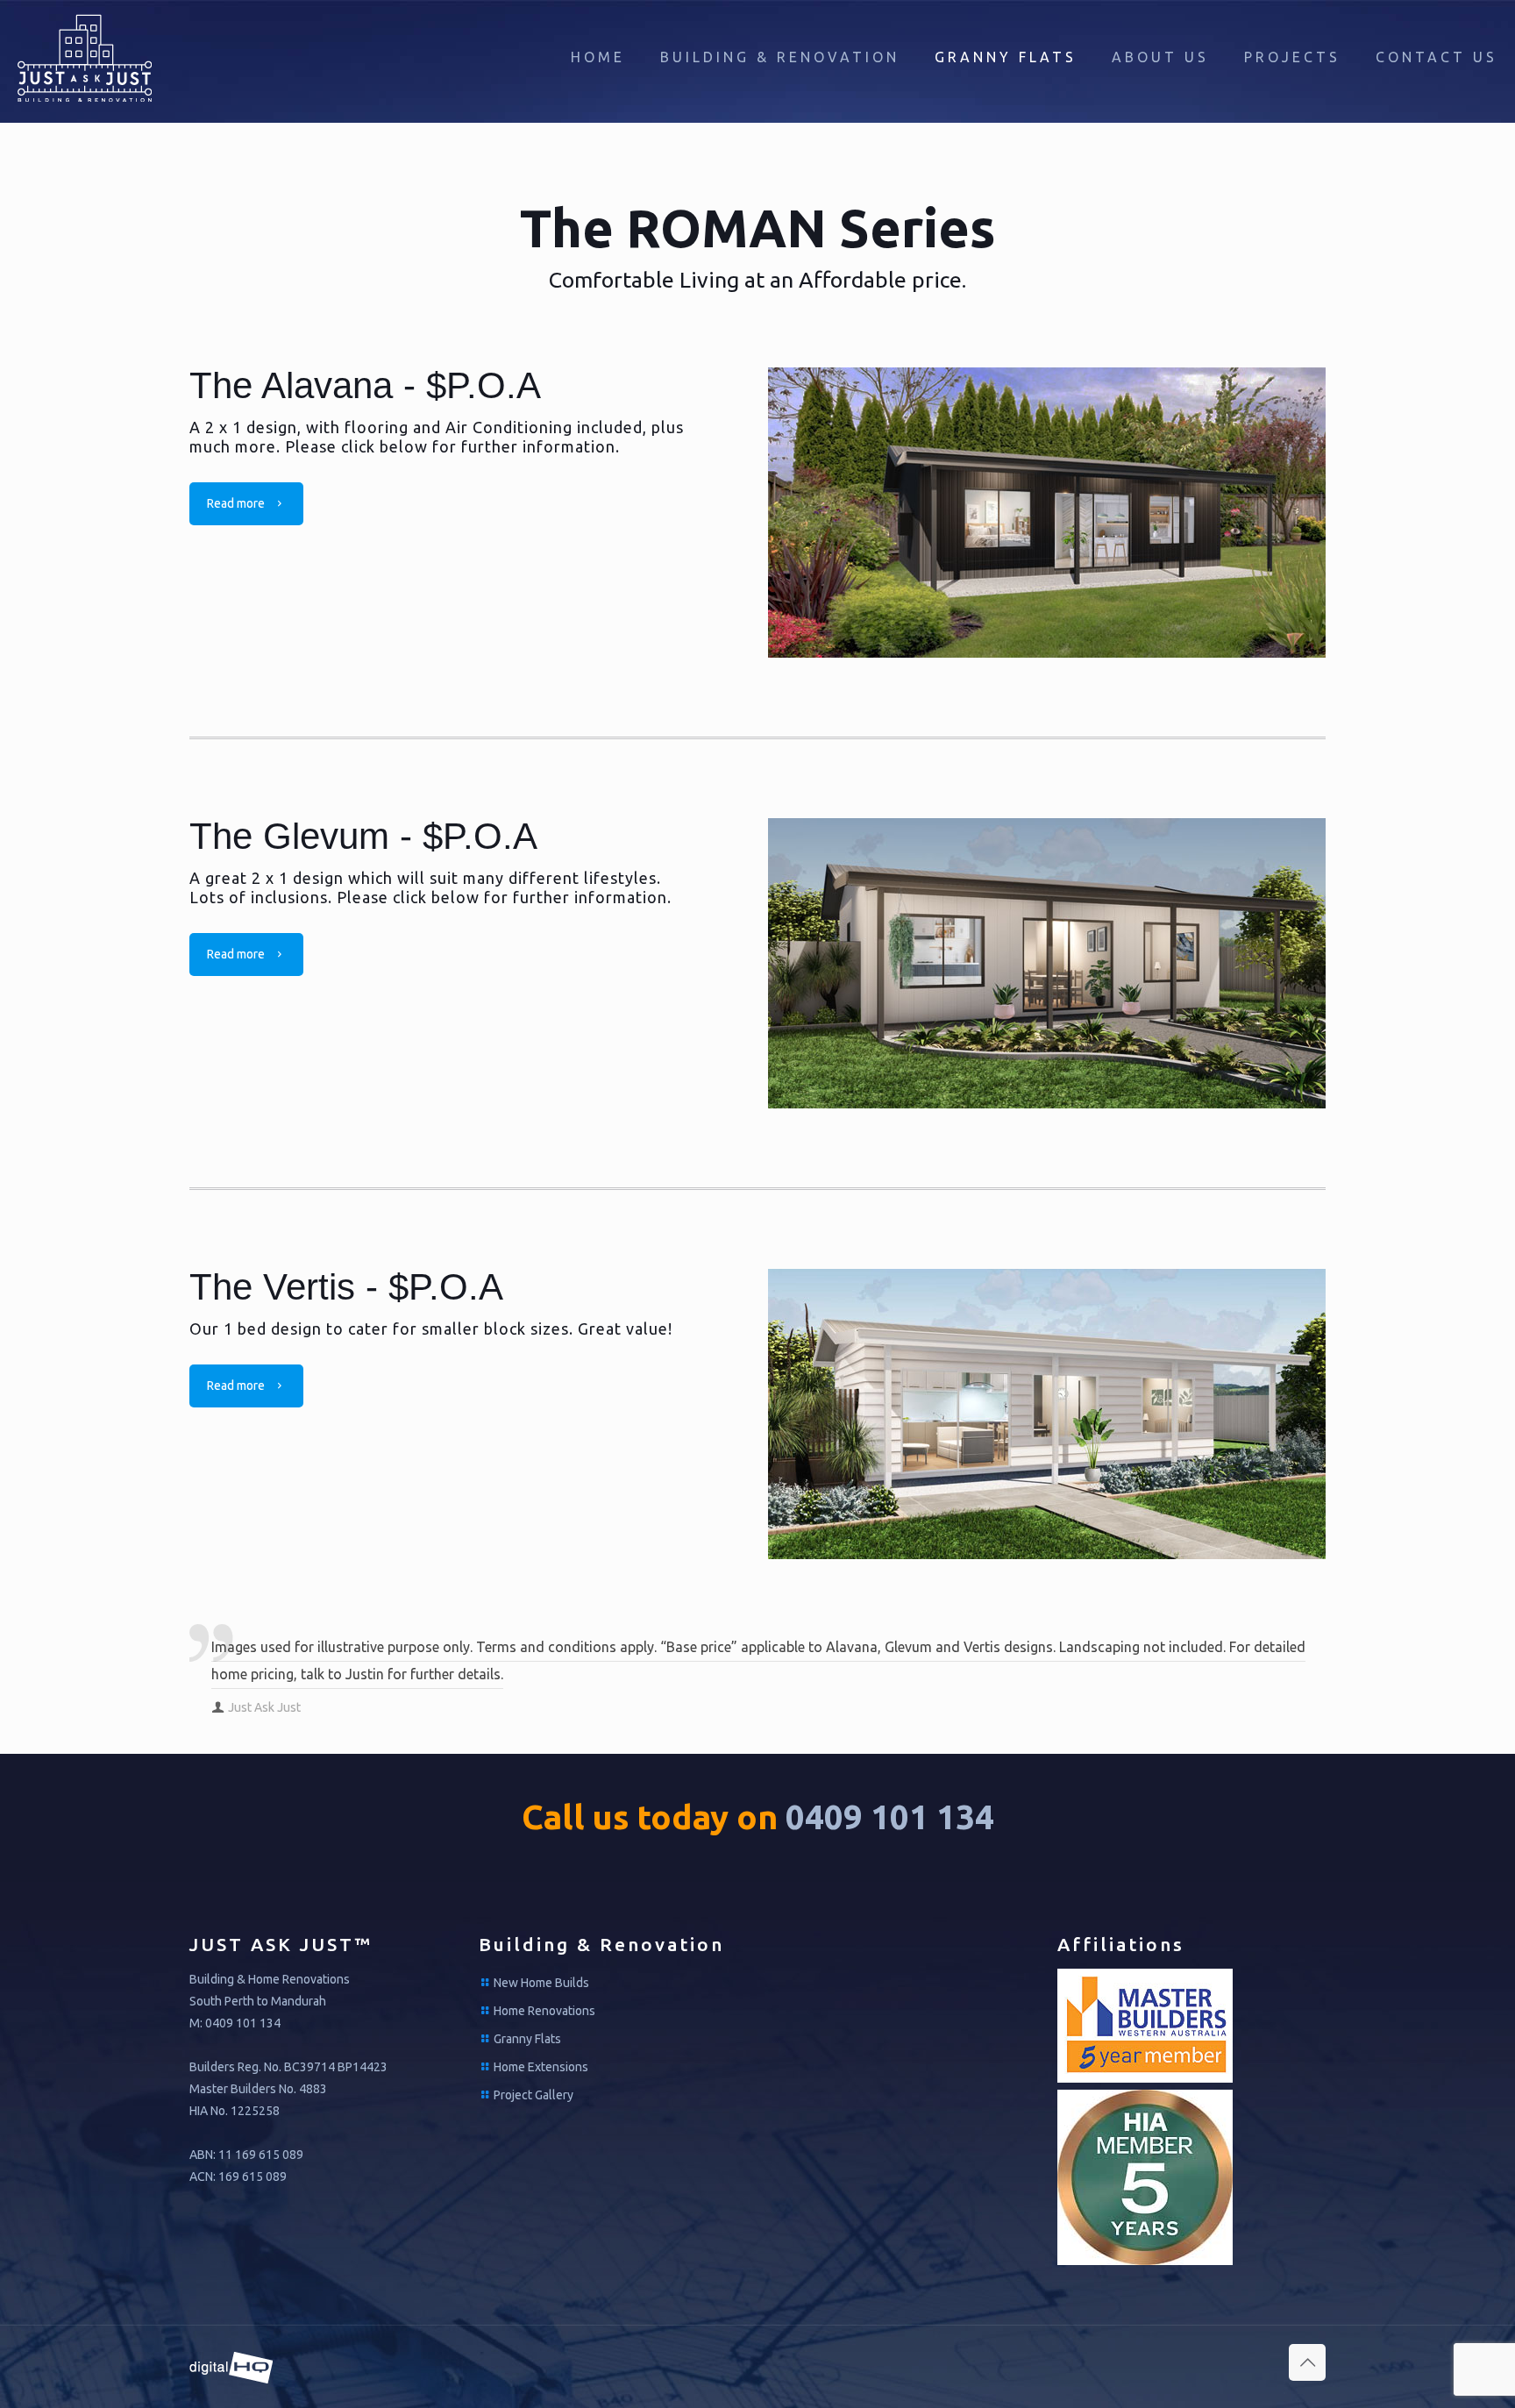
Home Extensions (541, 2067)
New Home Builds (541, 1983)
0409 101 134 (890, 1817)
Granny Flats (527, 2039)
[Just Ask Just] (85, 57)
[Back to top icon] (1307, 2362)
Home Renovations (544, 2011)
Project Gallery (533, 2095)
